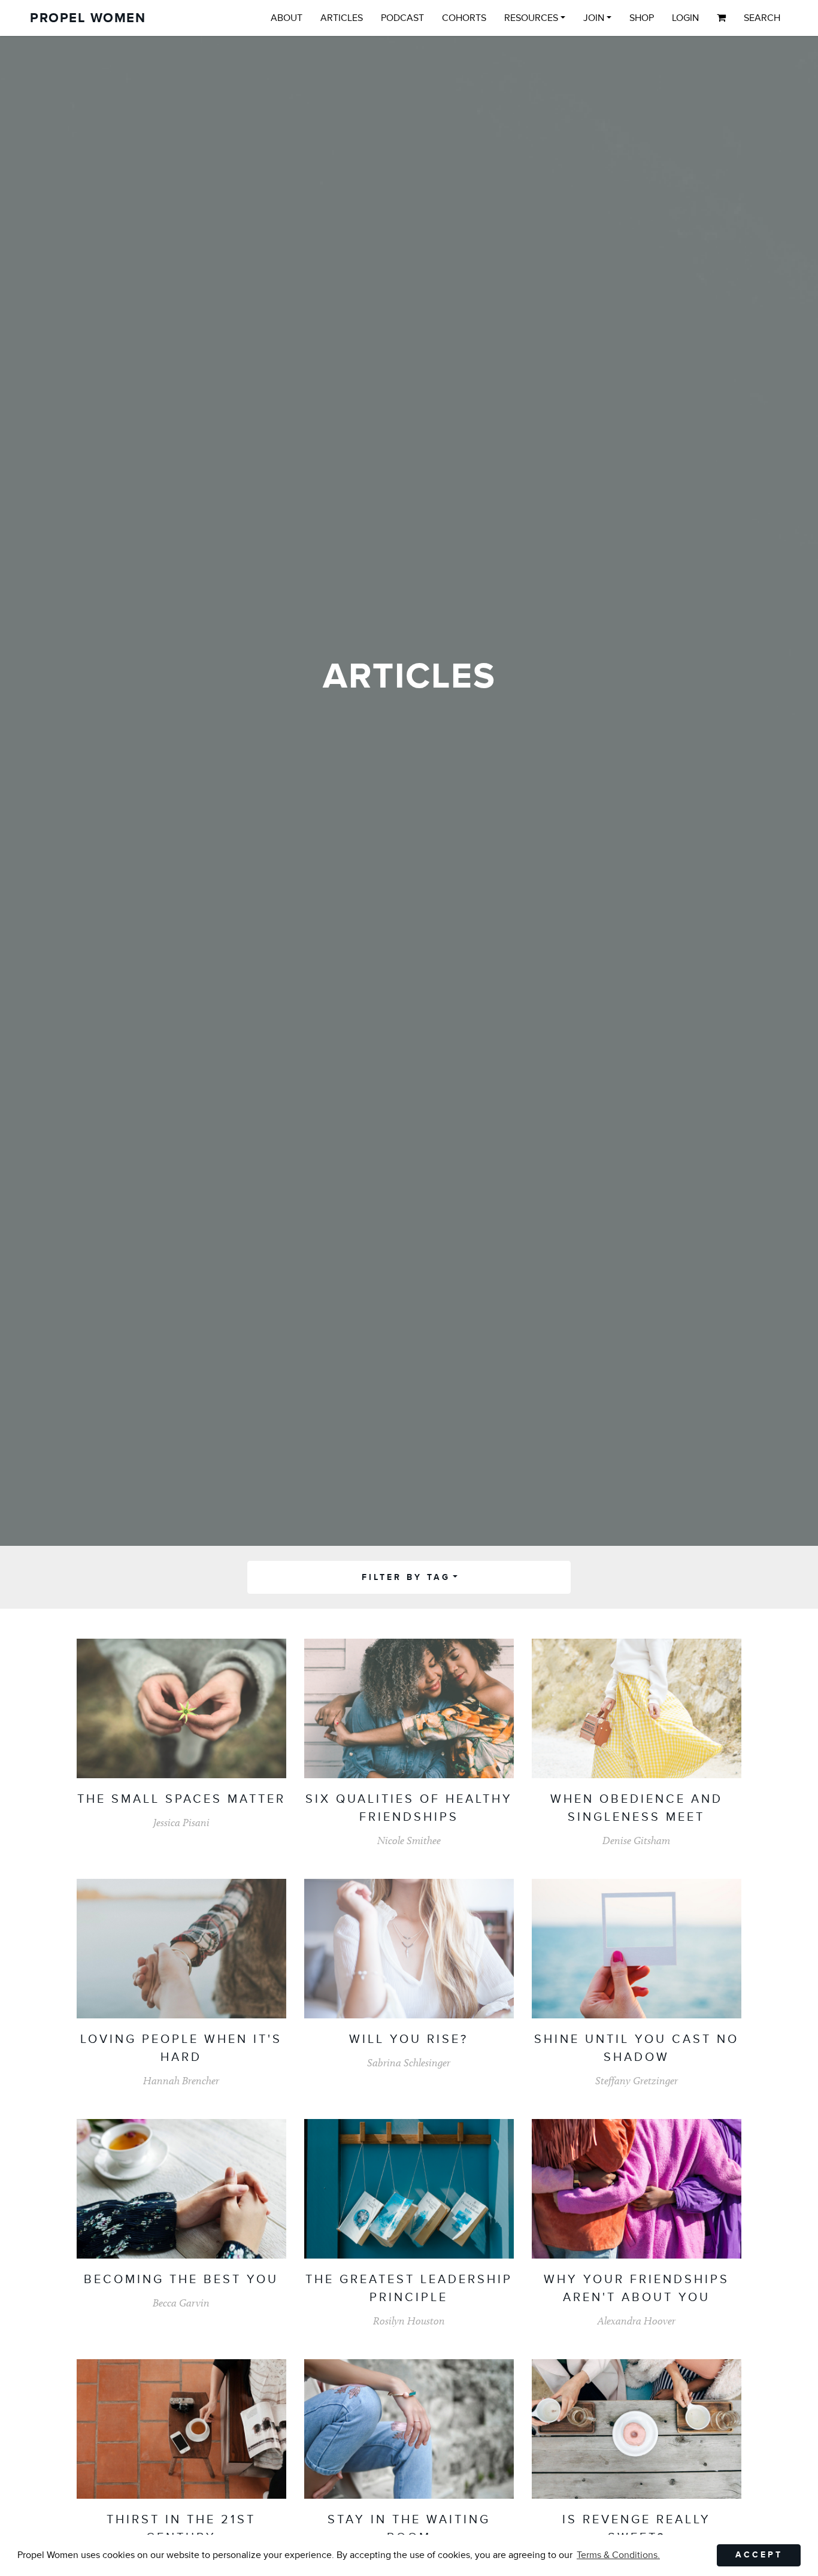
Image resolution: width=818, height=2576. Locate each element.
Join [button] (594, 18)
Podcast (402, 18)
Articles (342, 18)
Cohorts (464, 18)
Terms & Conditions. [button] (618, 2555)
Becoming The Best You (181, 2280)
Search (762, 18)
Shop (642, 18)
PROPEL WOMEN (88, 18)
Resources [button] (531, 18)
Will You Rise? (409, 2039)
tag (406, 1577)
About (287, 18)
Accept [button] (759, 2555)
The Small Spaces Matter (181, 1799)
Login (685, 18)
